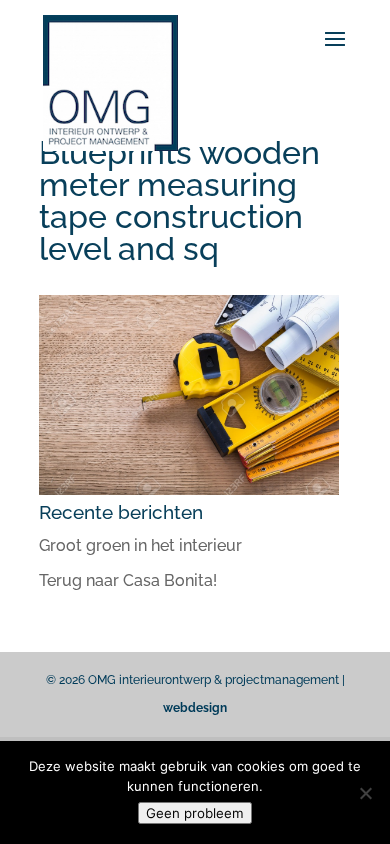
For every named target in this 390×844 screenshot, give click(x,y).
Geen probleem (195, 813)
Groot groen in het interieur (140, 545)
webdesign (195, 708)
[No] (365, 793)
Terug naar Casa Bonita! (128, 580)
